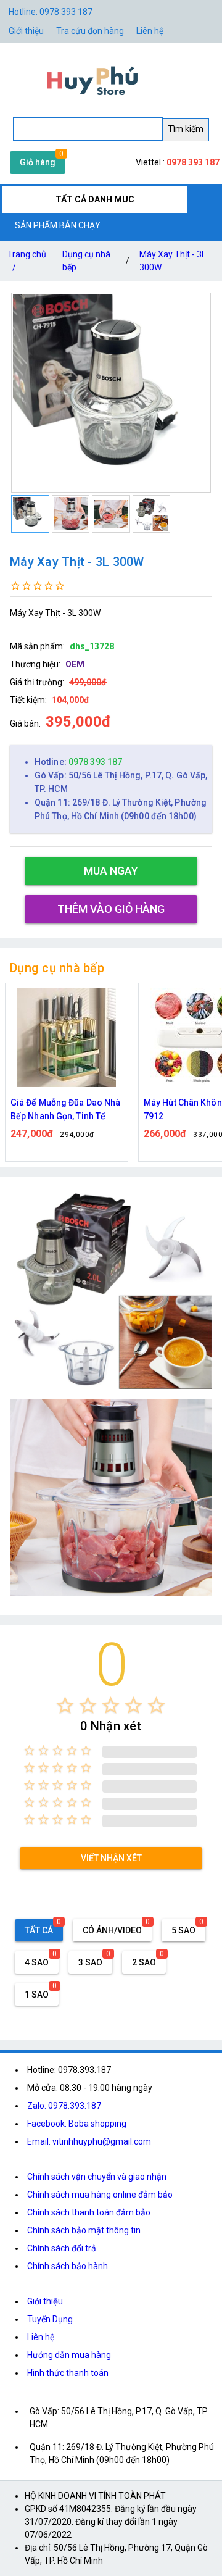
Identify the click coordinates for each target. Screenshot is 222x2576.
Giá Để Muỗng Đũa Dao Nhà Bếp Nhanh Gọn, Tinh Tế (65, 1109)
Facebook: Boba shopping (77, 2124)
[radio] (65, 1705)
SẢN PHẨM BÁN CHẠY (58, 225)
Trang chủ (27, 261)
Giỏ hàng (38, 162)
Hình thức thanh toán (68, 2373)
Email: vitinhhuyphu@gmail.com (89, 2141)
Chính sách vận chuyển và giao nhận (97, 2177)
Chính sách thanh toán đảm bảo (89, 2212)
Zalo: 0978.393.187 (64, 2106)
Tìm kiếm (186, 129)
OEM (75, 664)
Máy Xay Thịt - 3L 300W (173, 261)
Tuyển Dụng (50, 2319)
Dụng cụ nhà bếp (86, 261)
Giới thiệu (26, 31)
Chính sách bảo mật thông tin (84, 2230)
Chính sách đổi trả (62, 2248)
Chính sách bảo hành (68, 2266)
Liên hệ (150, 31)
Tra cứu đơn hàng (90, 31)
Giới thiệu (45, 2301)
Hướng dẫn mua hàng (69, 2355)
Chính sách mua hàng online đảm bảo (100, 2195)
